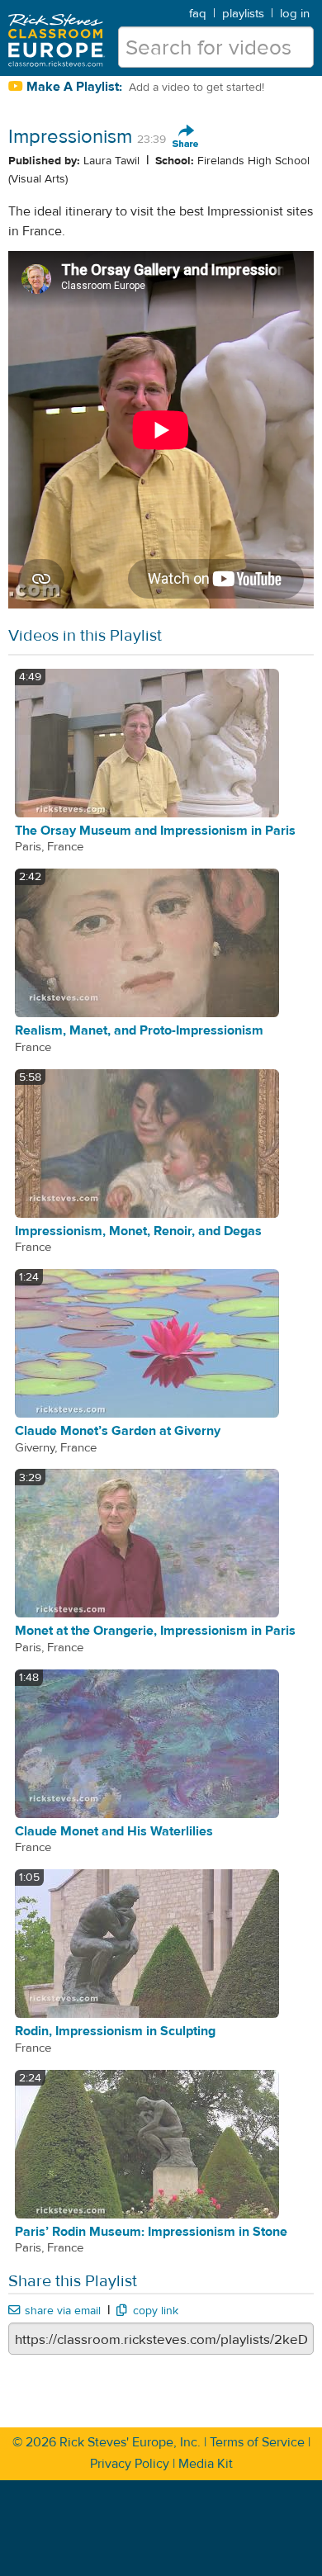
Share (186, 137)
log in (295, 14)
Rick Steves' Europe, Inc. (130, 2442)
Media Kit (206, 2464)
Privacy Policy (130, 2464)
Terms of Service (257, 2442)
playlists (243, 14)
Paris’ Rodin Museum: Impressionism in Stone (151, 2232)
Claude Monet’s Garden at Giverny (118, 1431)
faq (198, 14)
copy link (155, 2311)
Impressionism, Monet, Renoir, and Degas (138, 1231)
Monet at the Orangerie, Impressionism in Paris (155, 1631)
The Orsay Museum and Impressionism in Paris (155, 831)
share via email (63, 2311)
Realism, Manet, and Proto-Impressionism (139, 1030)
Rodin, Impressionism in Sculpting (115, 2031)
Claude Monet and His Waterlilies (114, 1831)
